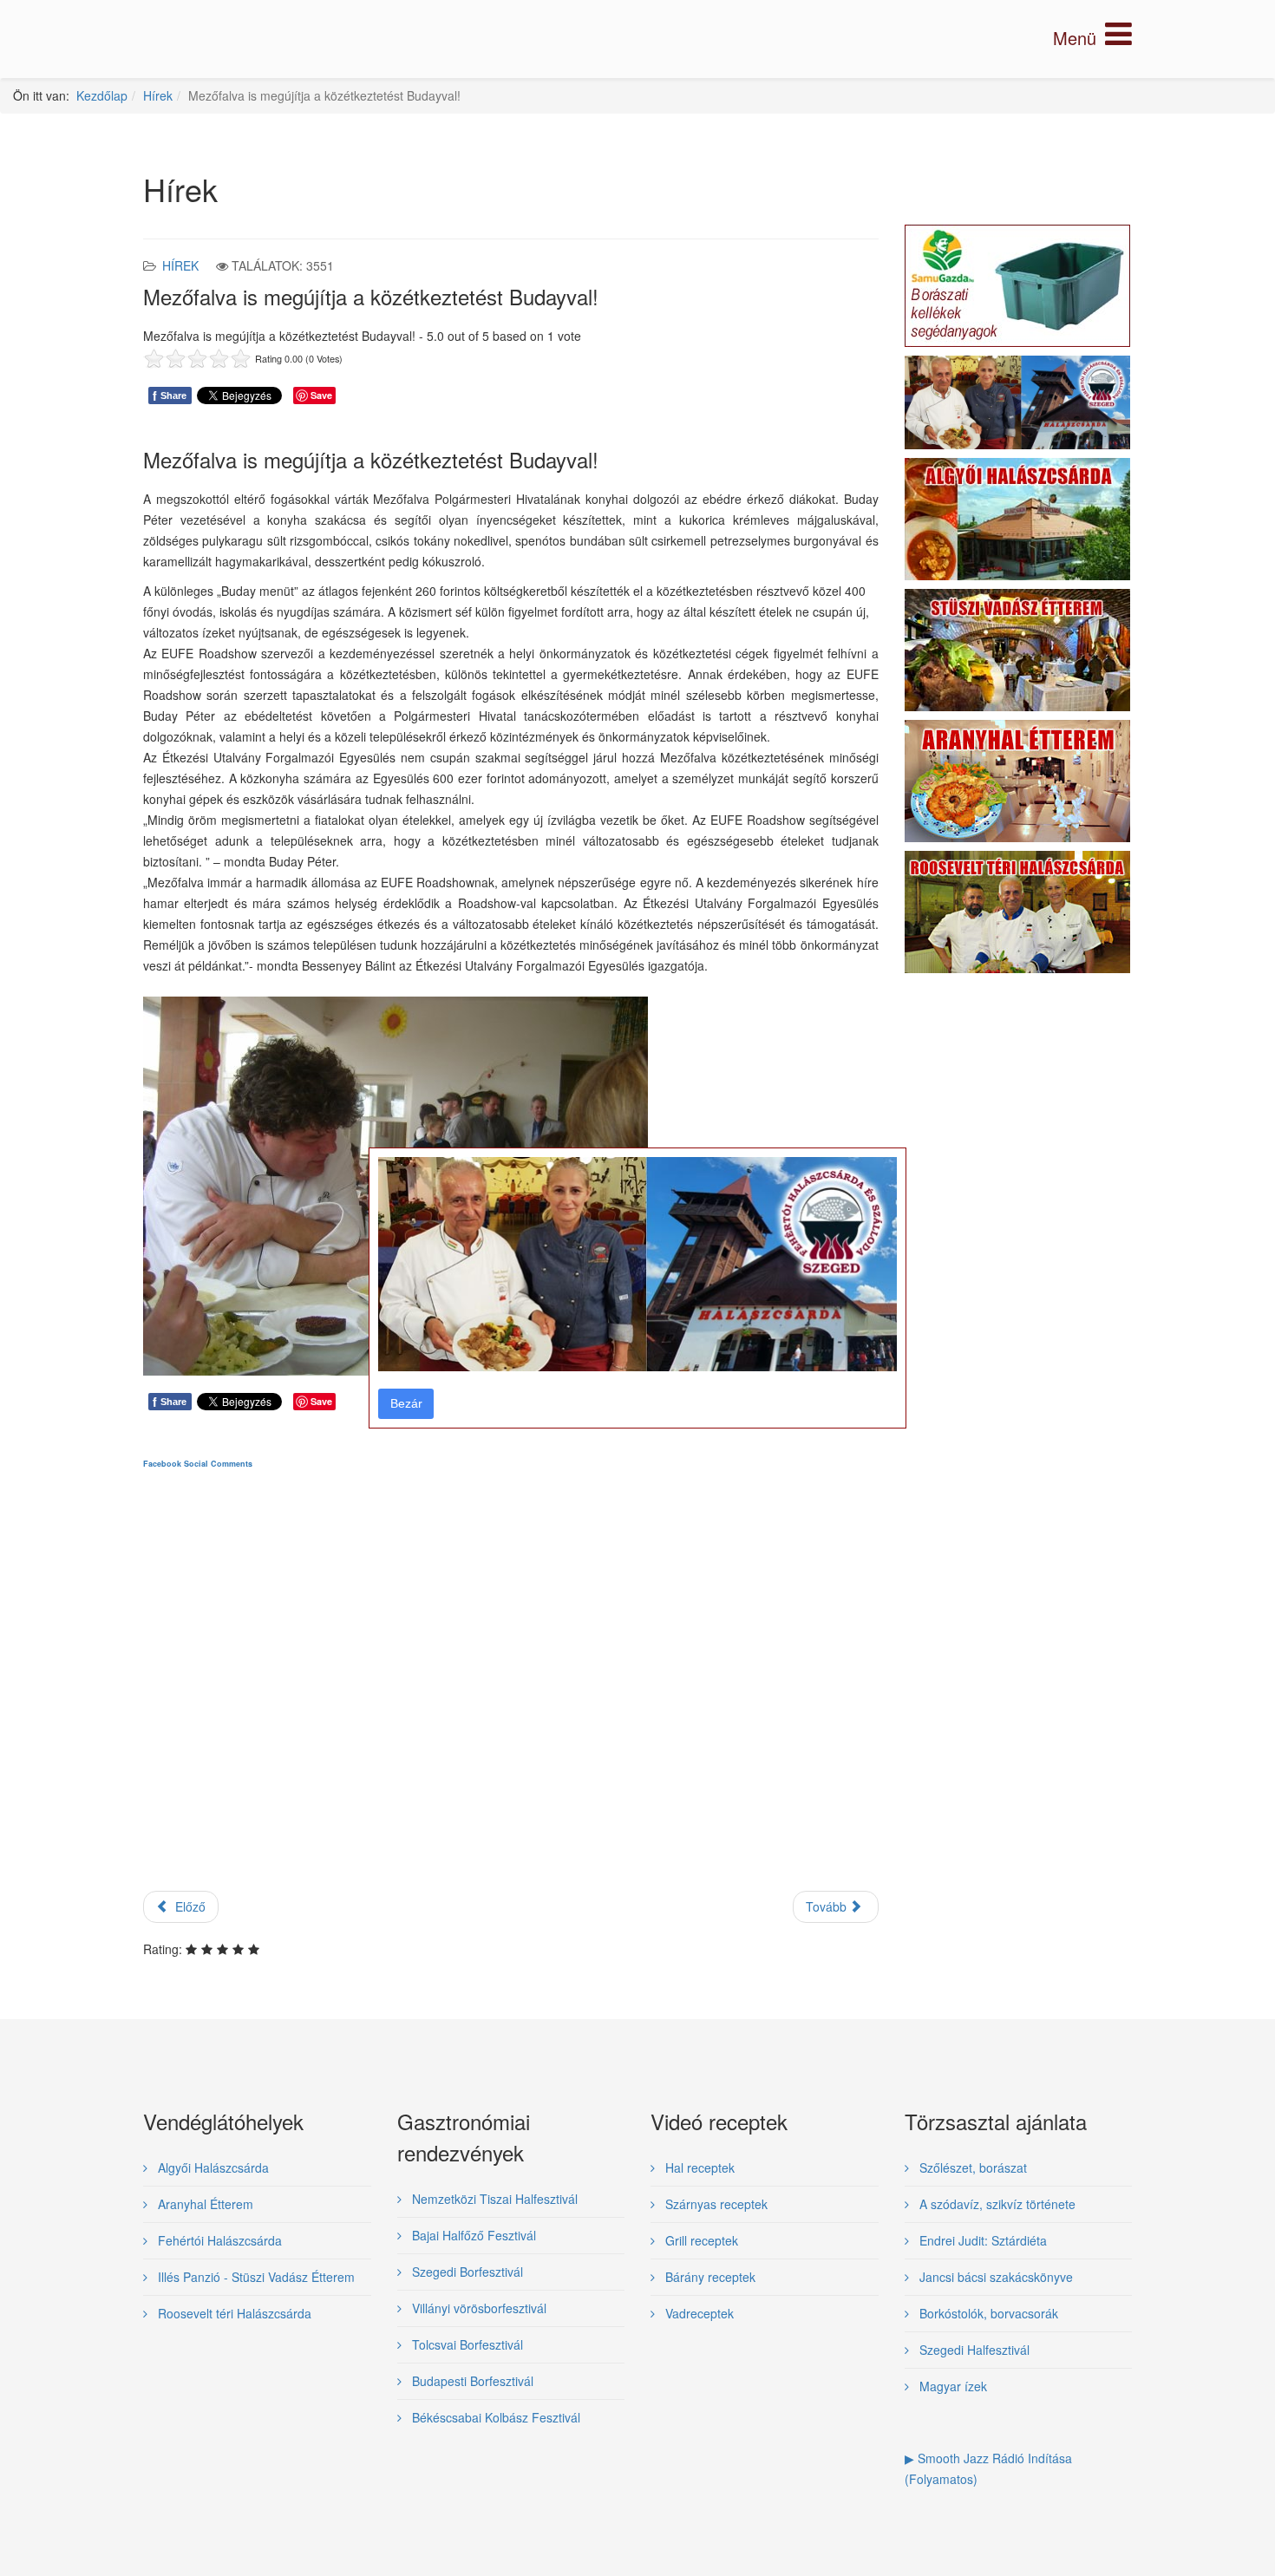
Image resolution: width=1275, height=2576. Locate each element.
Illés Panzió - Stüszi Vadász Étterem (255, 2277)
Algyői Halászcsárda (212, 2167)
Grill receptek (700, 2240)
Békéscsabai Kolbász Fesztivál (494, 2417)
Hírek (158, 95)
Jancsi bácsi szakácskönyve (994, 2277)
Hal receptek (698, 2167)
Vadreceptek (698, 2313)
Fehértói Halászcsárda (218, 2240)
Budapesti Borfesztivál (471, 2381)
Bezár (406, 1403)
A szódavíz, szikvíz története (996, 2204)
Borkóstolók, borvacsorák (987, 2313)
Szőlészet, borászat (971, 2167)
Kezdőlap (102, 95)
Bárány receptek (709, 2277)
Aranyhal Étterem (204, 2204)
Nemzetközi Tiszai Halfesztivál (493, 2199)
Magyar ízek (951, 2386)
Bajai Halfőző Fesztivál (472, 2235)
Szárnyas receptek (715, 2204)
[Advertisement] (511, 1695)
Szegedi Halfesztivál (973, 2350)
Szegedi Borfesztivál (466, 2272)
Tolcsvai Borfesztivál (466, 2344)
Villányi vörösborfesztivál (477, 2308)
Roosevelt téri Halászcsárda (233, 2313)
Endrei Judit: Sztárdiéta (981, 2240)
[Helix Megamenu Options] (1092, 38)
